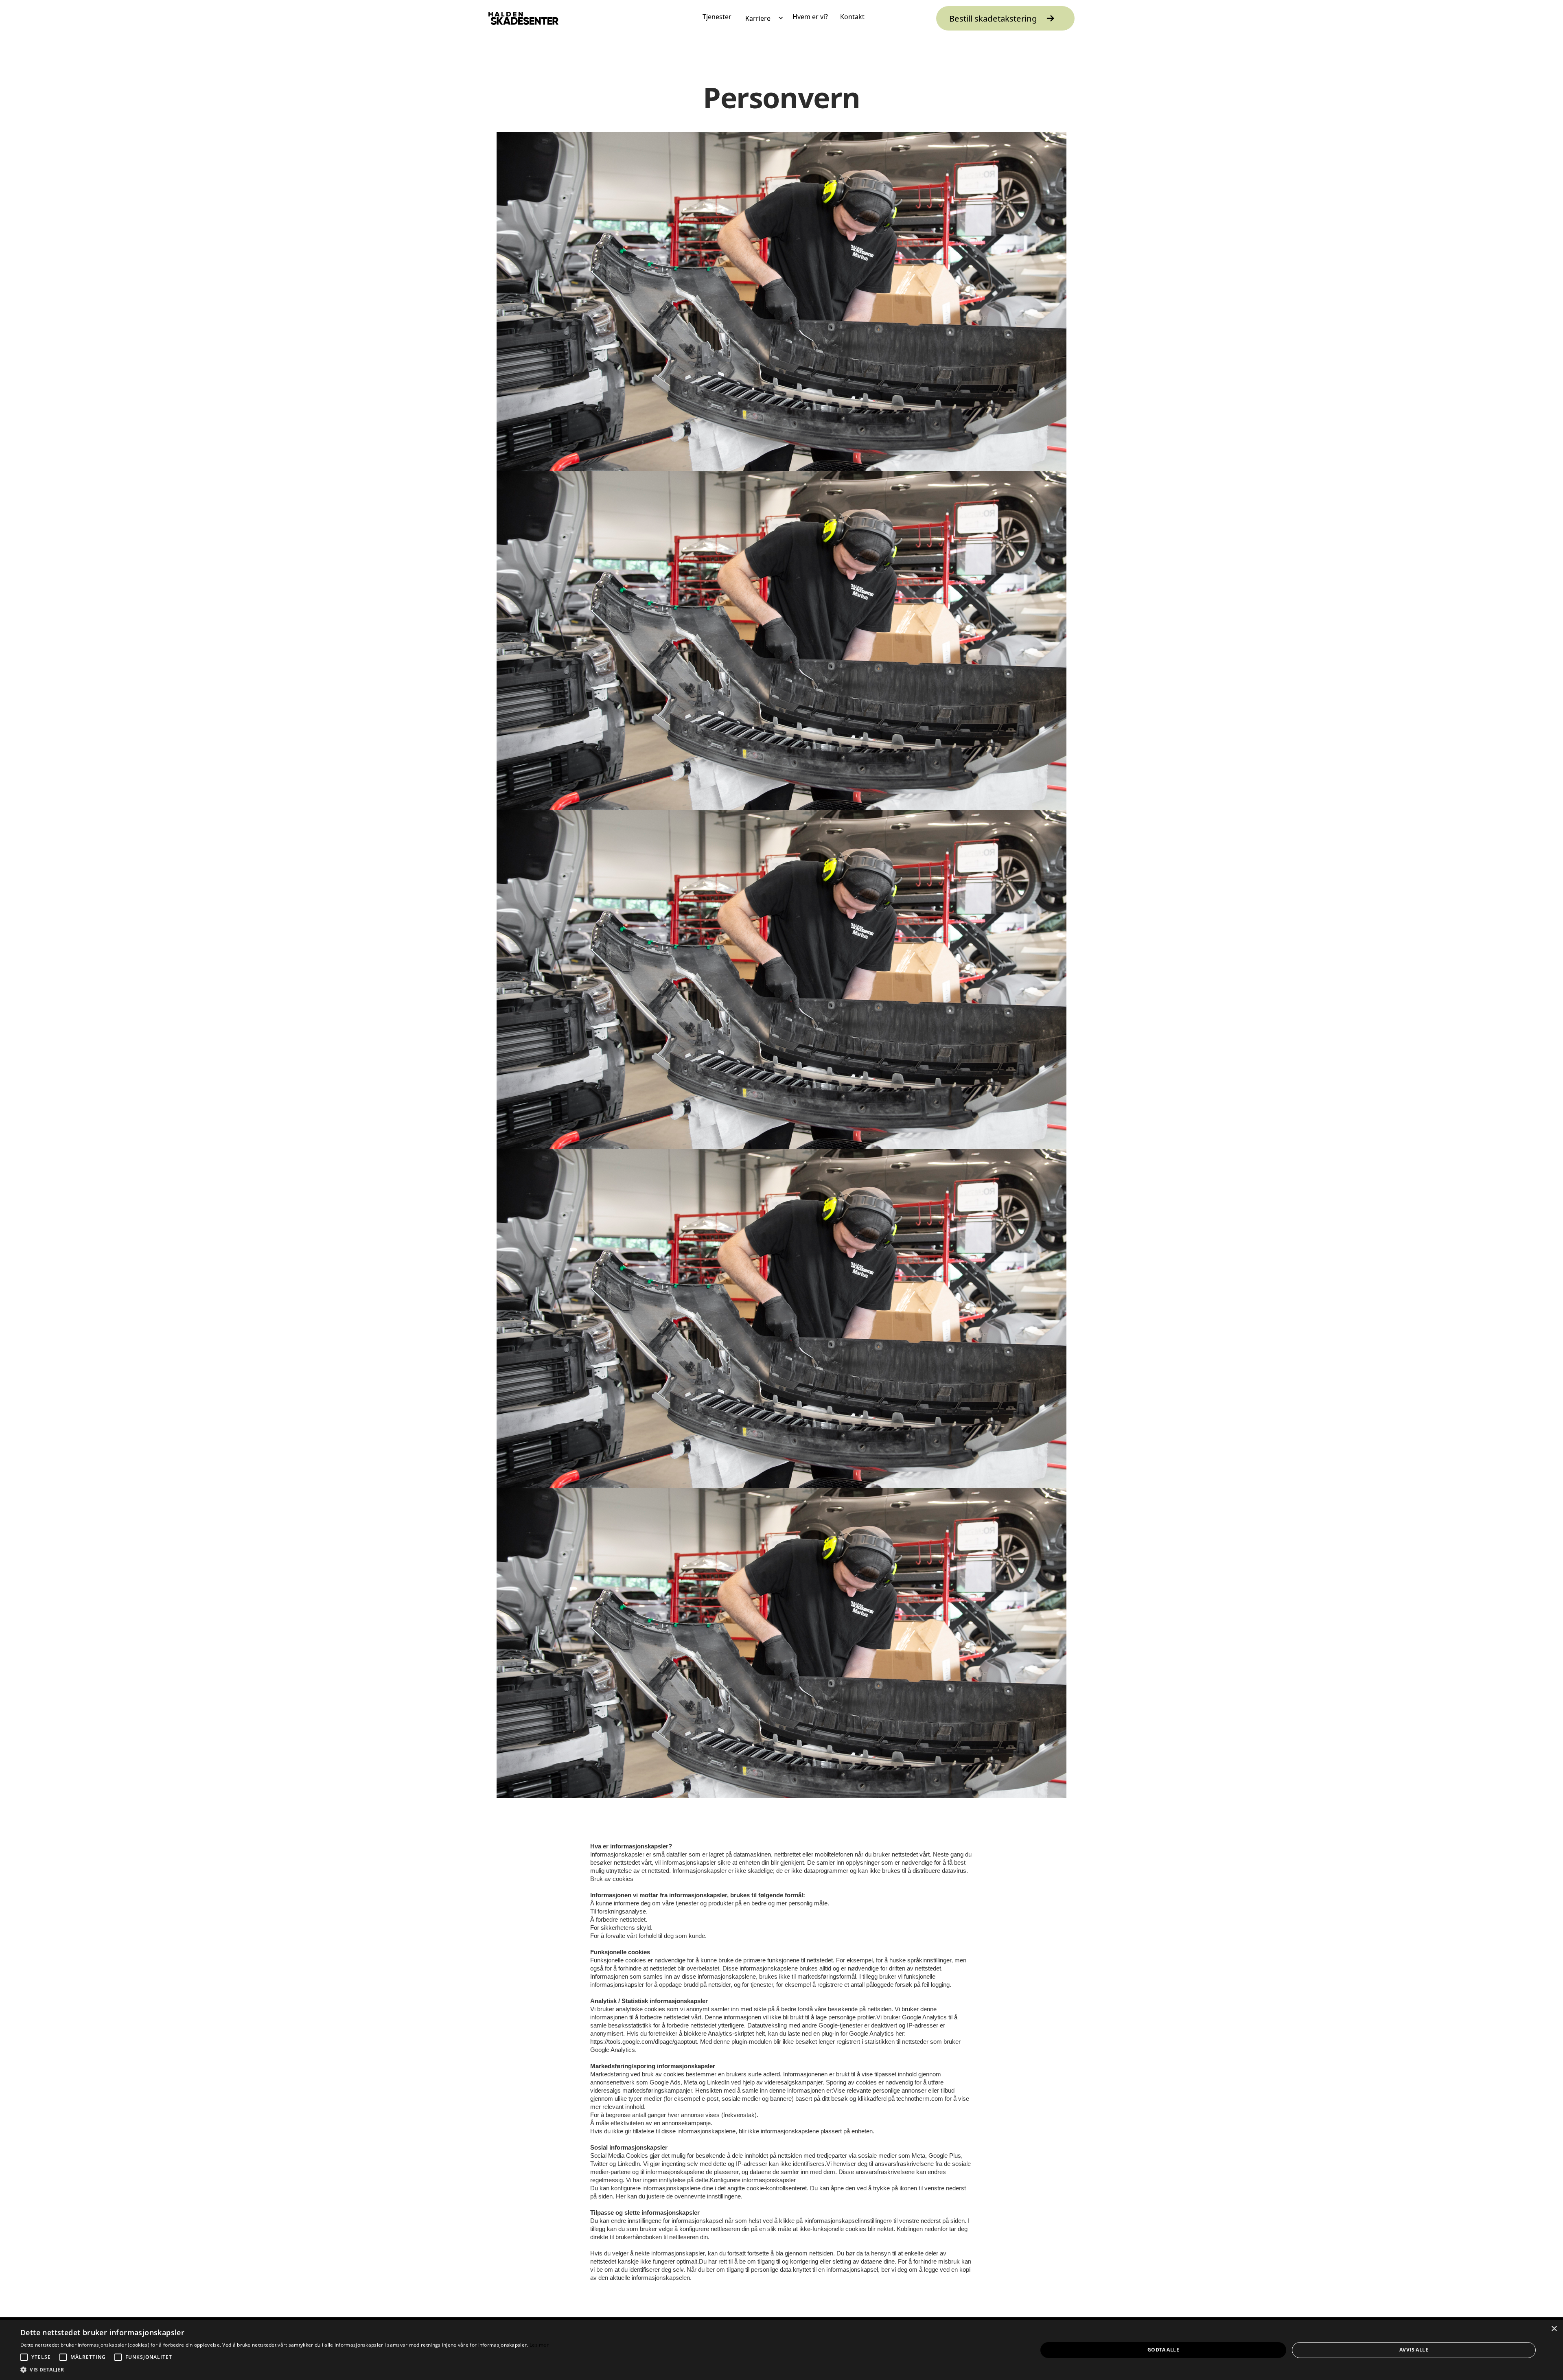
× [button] (1554, 2329)
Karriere (758, 18)
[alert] (781, 2350)
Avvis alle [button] (1414, 2350)
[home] (523, 18)
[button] (762, 18)
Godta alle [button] (1163, 2350)
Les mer (539, 2345)
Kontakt (852, 17)
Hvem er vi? (810, 17)
